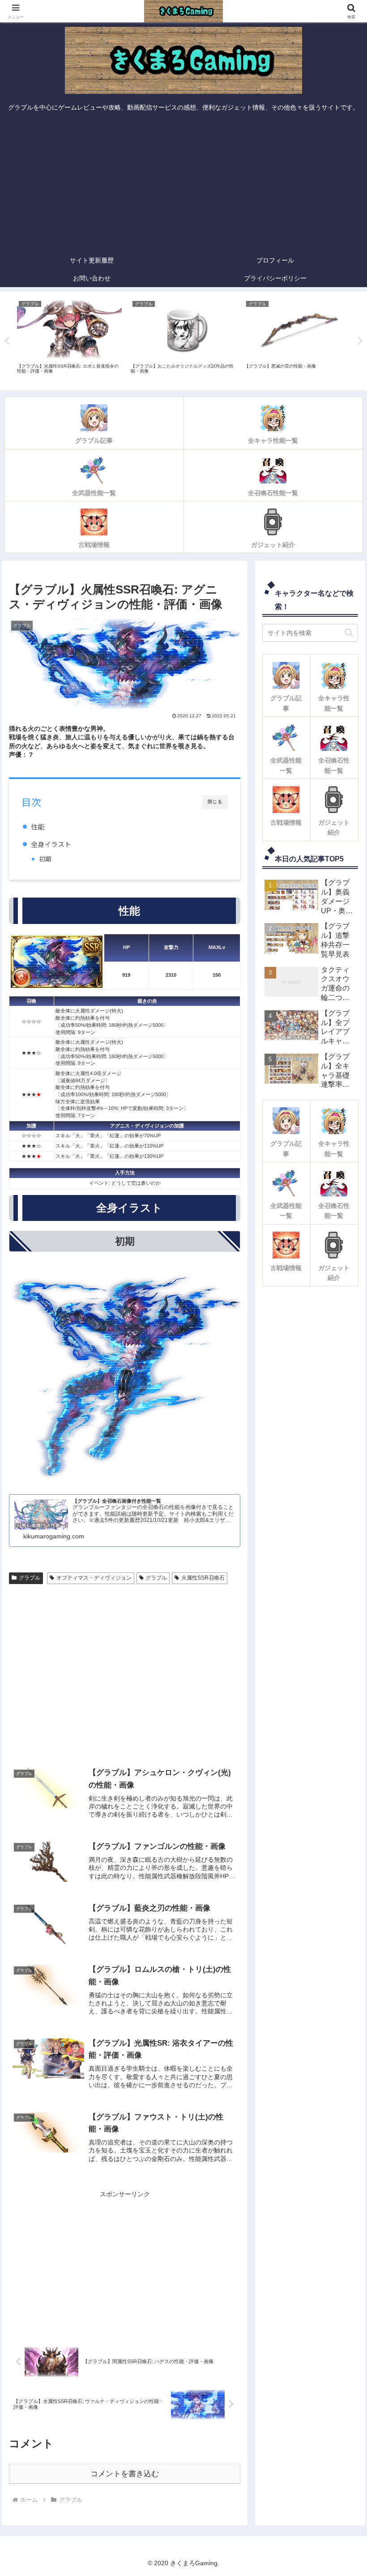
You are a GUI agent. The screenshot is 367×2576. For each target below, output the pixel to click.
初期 (45, 859)
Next (360, 341)
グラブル (30, 1578)
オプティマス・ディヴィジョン (94, 1578)
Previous (7, 341)
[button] (349, 633)
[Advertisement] (183, 184)
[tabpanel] (69, 339)
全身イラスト (51, 844)
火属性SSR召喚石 (203, 1578)
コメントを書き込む (125, 2474)
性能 (38, 826)
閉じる (215, 802)
